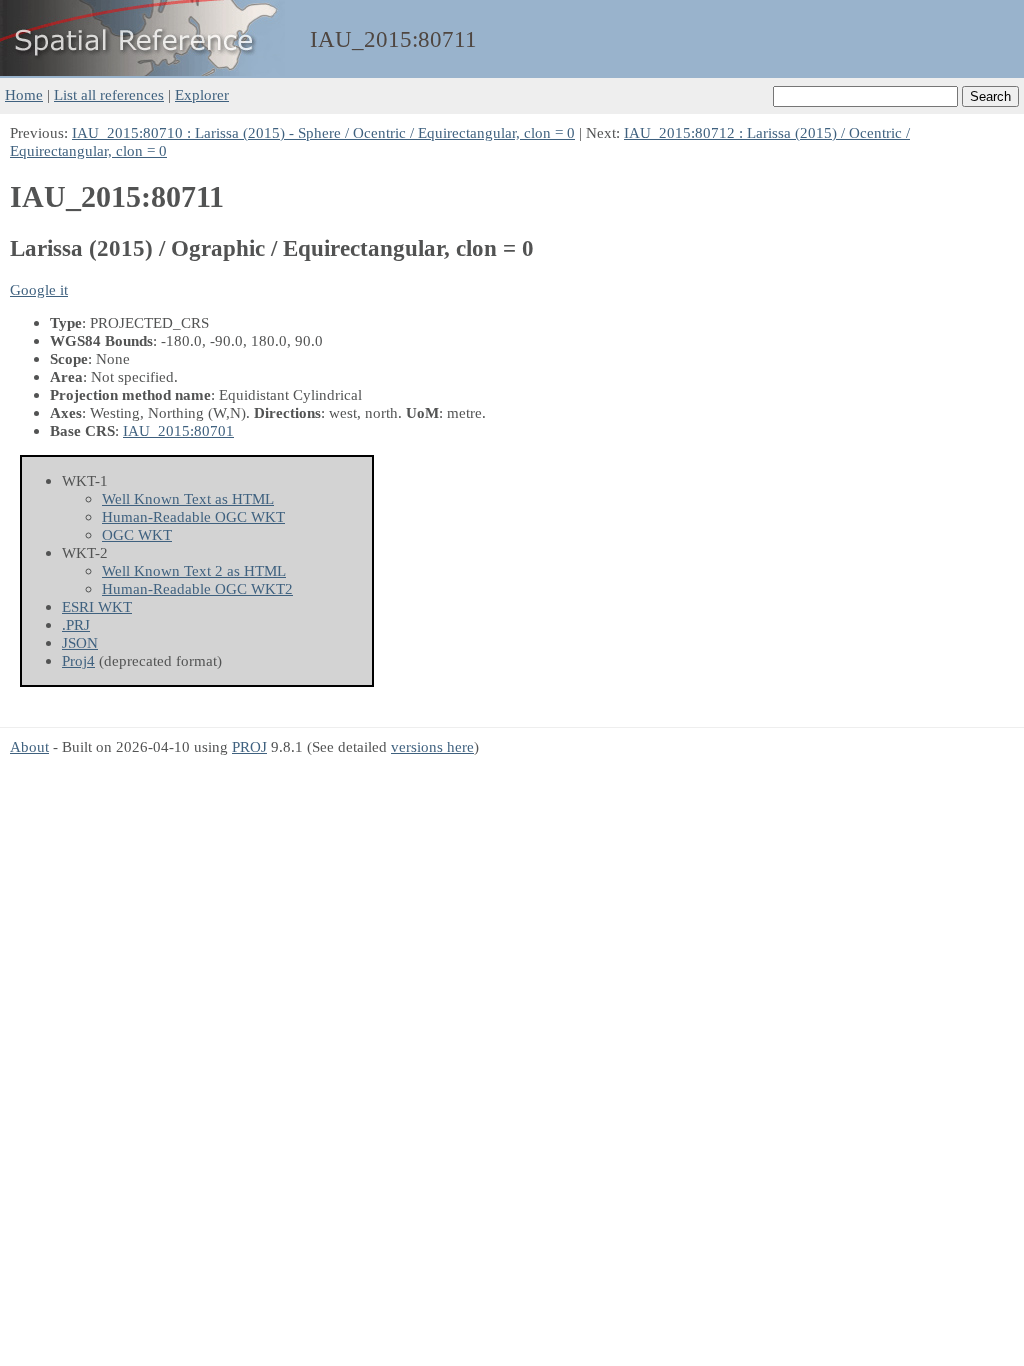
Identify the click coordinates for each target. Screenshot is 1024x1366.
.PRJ (76, 624)
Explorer (202, 94)
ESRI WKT (97, 606)
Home (24, 94)
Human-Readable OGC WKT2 (197, 588)
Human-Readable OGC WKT (193, 516)
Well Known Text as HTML (188, 498)
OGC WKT (137, 534)
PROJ (249, 746)
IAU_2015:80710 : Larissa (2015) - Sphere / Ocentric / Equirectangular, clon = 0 (323, 132)
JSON (80, 642)
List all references (109, 94)
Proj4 (78, 660)
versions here (432, 746)
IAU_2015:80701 (178, 430)
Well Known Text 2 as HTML (194, 570)
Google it (39, 289)
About (29, 746)
